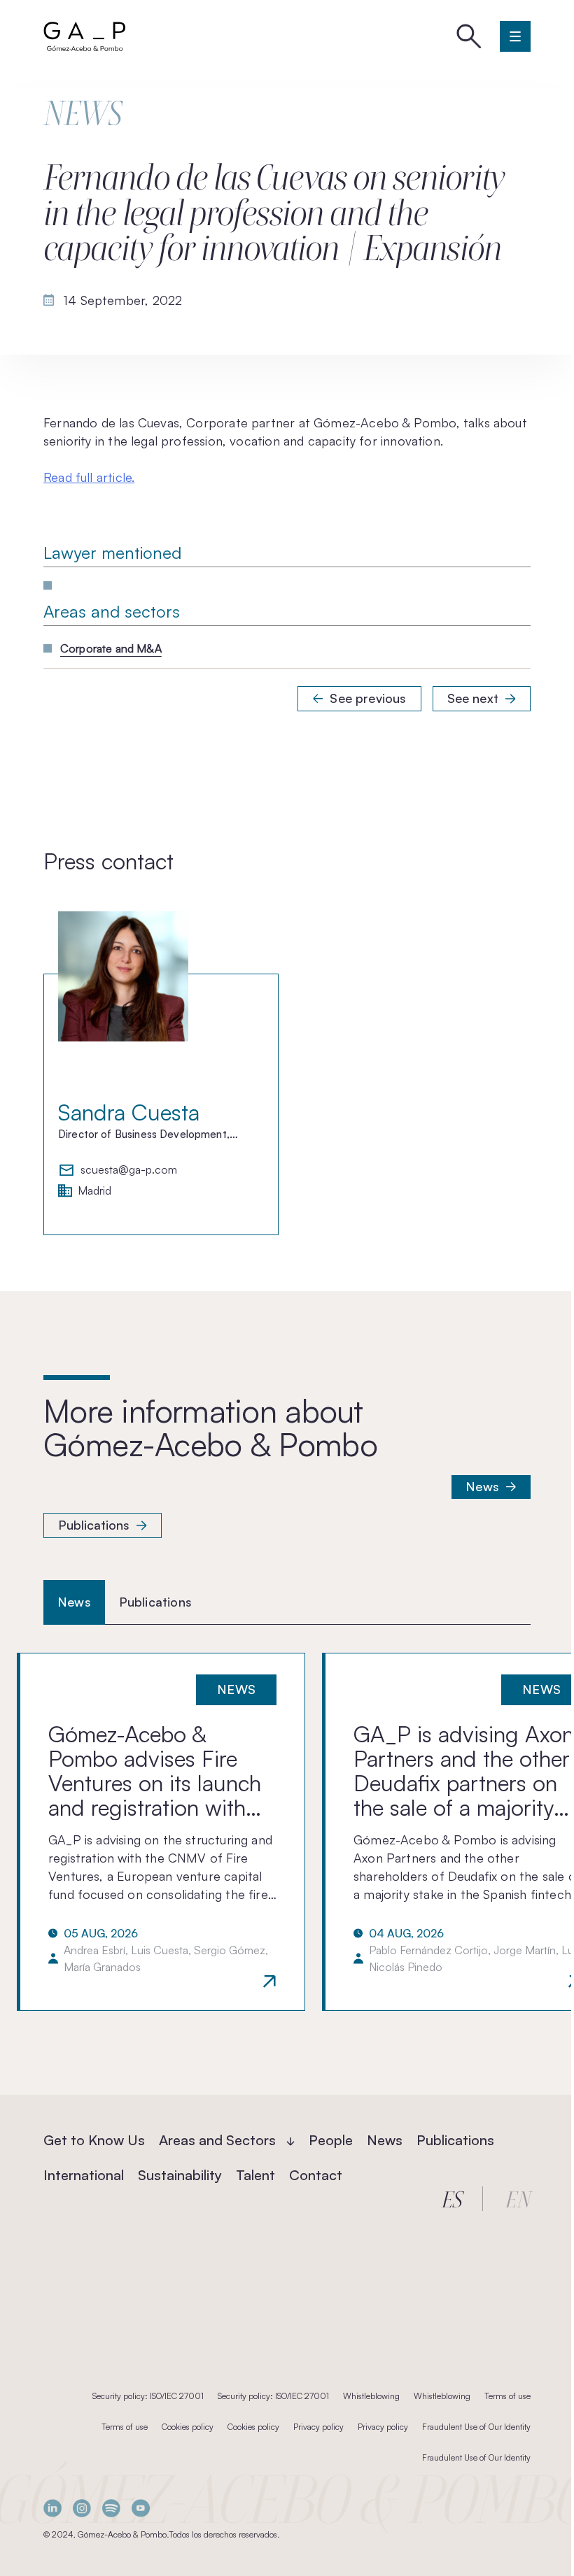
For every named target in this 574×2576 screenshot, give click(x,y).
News (482, 1486)
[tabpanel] (287, 1832)
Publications (94, 1525)
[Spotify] (111, 2508)
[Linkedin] (52, 2508)
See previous (368, 698)
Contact (316, 2175)
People (331, 2140)
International (84, 2175)
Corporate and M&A (111, 648)
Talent (255, 2175)
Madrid (94, 1191)
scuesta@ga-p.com (129, 1170)
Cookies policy (188, 2427)
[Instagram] (82, 2508)
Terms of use (507, 2396)
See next (473, 698)
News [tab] (74, 1602)
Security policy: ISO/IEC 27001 (148, 2396)
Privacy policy (318, 2427)
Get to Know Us (94, 2140)
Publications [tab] (155, 1602)
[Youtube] (141, 2508)
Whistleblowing (371, 2396)
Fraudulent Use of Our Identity (476, 2427)
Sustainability (180, 2175)
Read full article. (89, 477)
